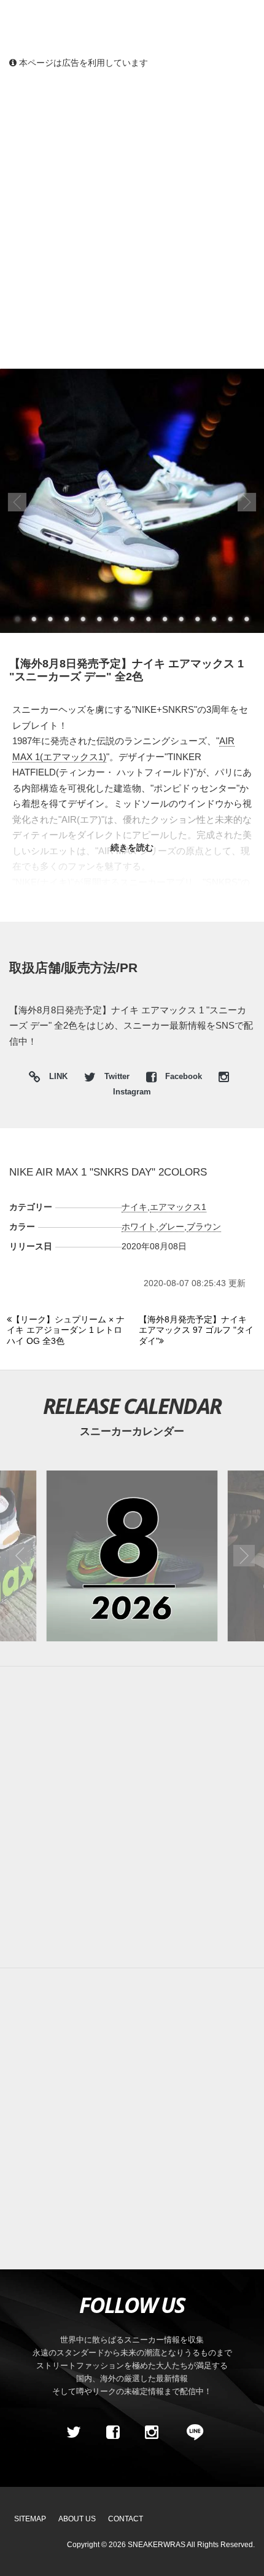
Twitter (117, 1077)
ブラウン (204, 1227)
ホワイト (139, 1227)
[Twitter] (74, 2432)
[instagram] (152, 2432)
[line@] (191, 2432)
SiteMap (30, 2519)
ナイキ (134, 1207)
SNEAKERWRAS (157, 2545)
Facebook (184, 1077)
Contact (126, 2519)
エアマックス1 (178, 1207)
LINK (55, 1078)
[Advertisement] (132, 218)
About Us (77, 2519)
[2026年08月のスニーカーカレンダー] (132, 1556)
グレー (171, 1227)
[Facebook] (112, 2432)
